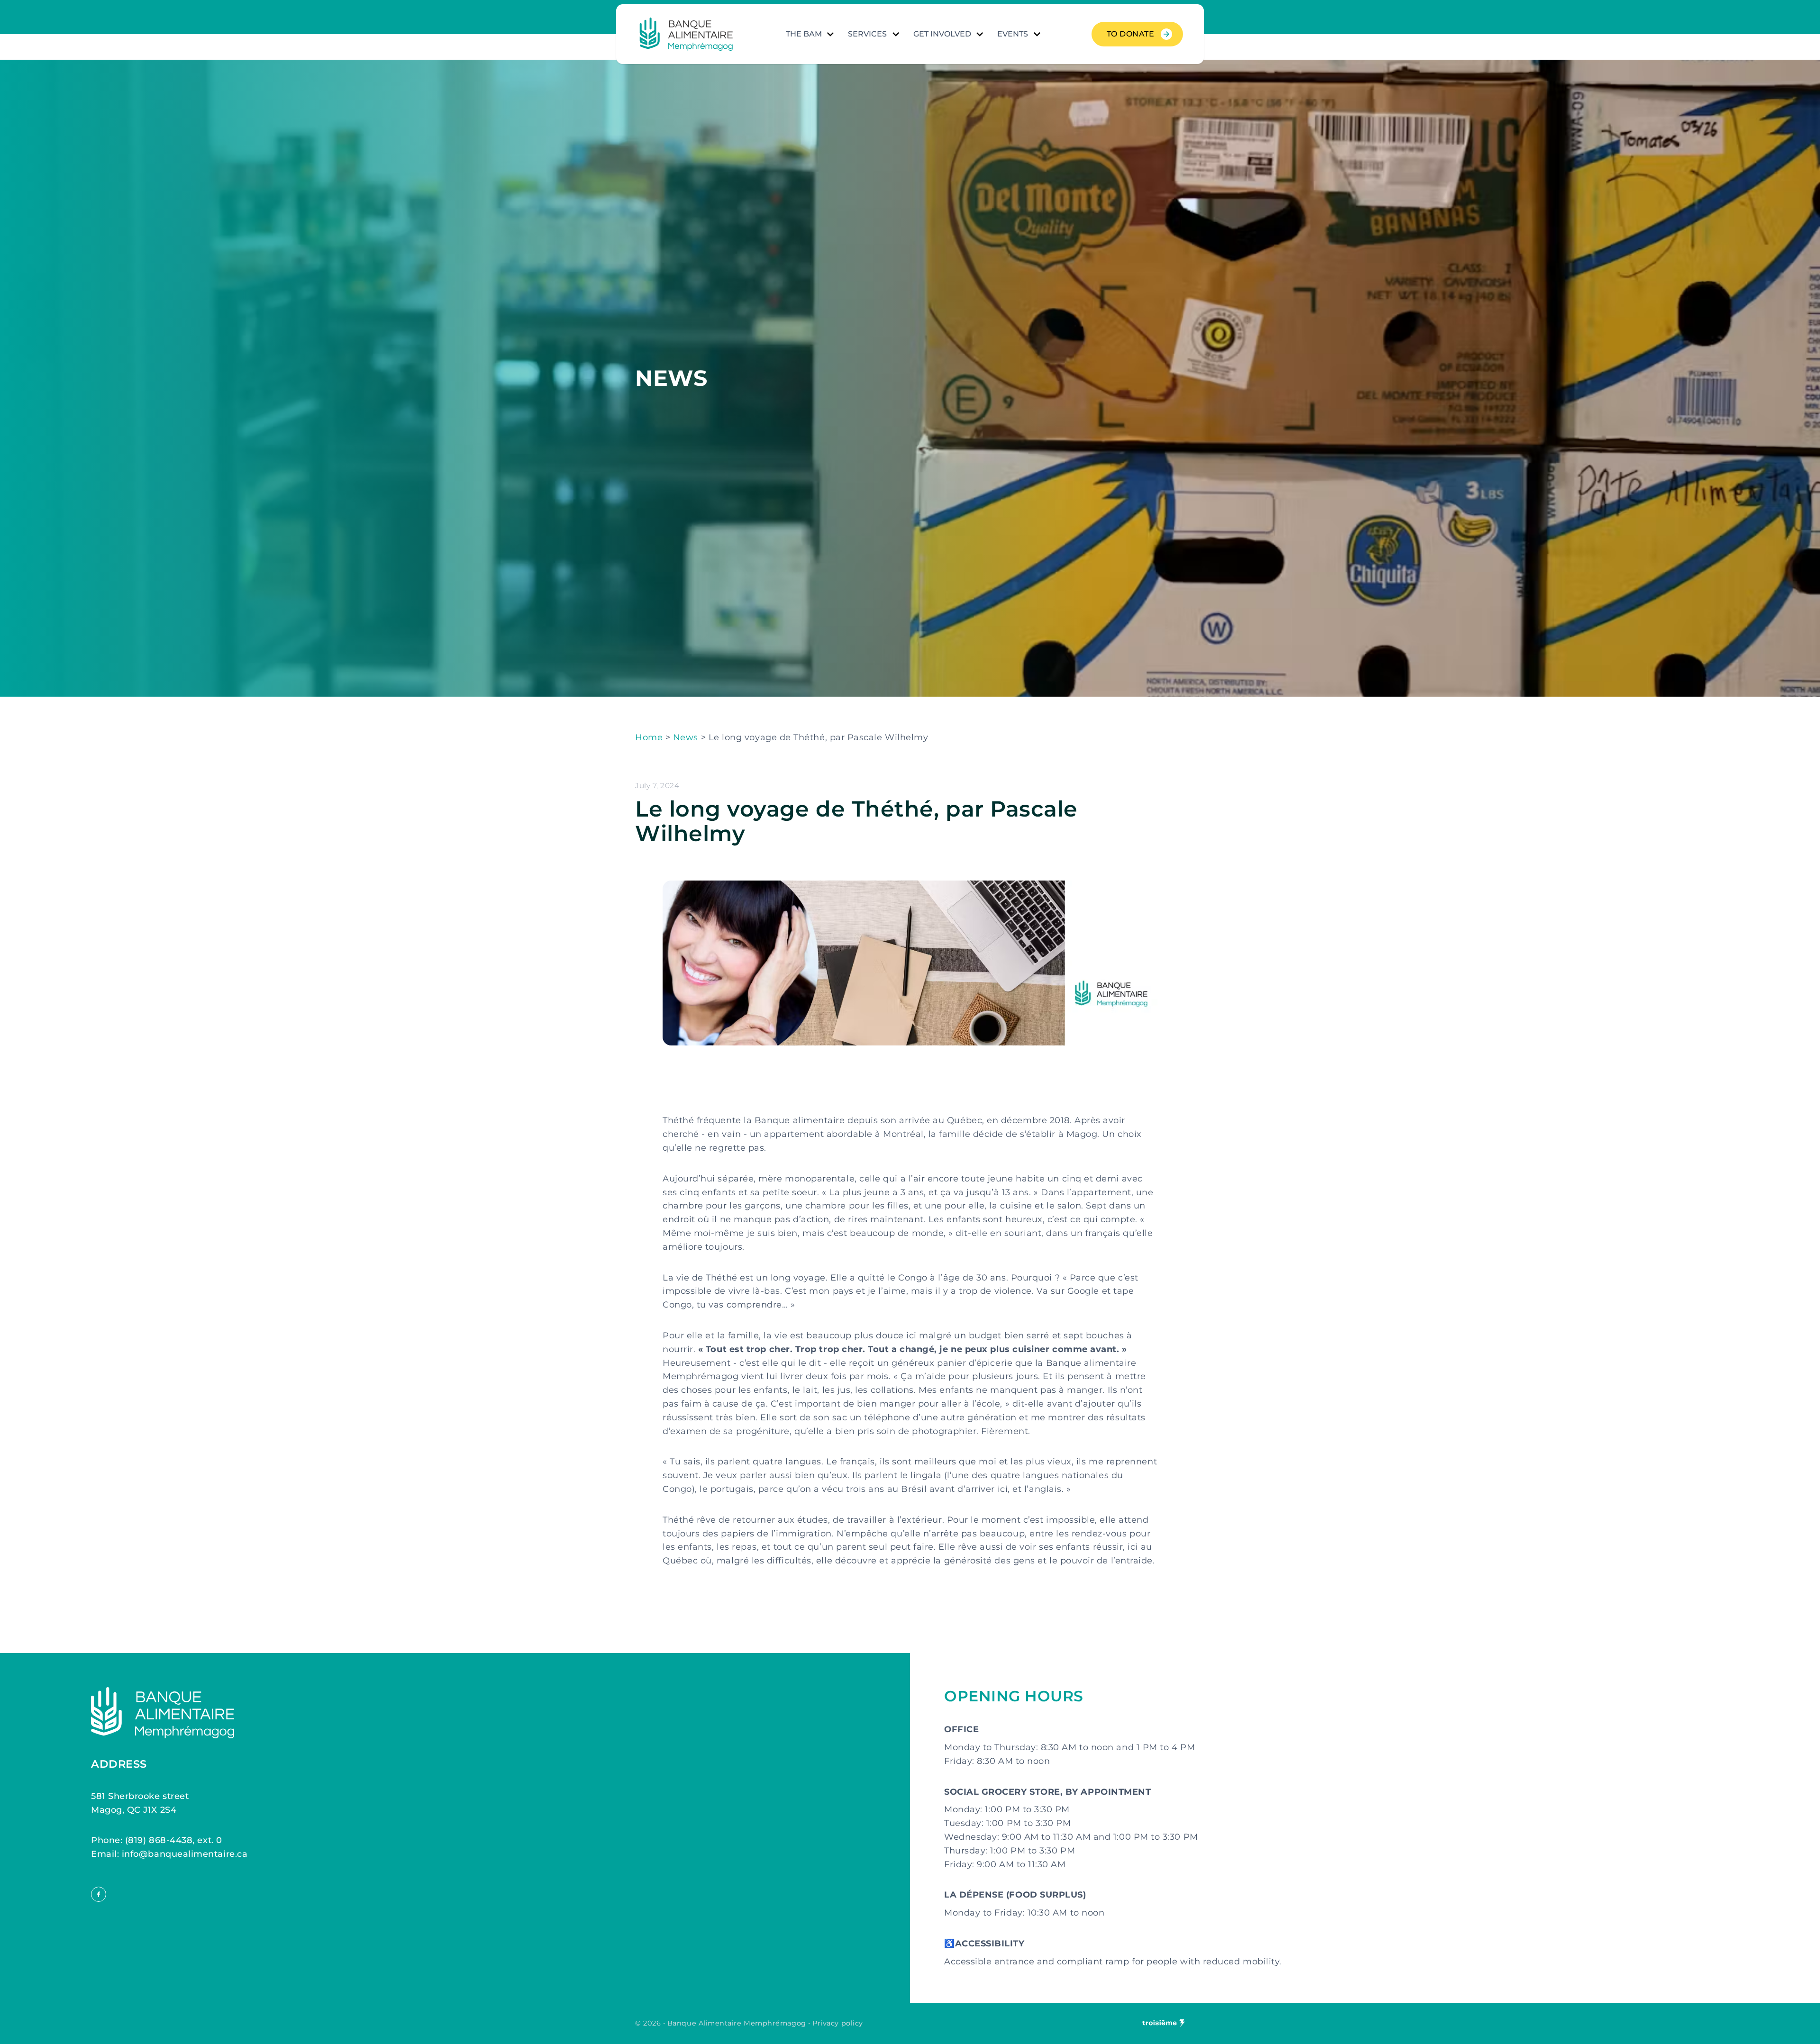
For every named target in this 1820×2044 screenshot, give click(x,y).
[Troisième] (1164, 2023)
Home (649, 737)
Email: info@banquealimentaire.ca (169, 1854)
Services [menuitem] (867, 34)
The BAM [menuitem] (804, 34)
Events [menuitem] (1013, 34)
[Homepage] (686, 34)
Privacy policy (838, 2023)
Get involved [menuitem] (942, 34)
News (686, 737)
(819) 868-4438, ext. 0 (174, 1840)
